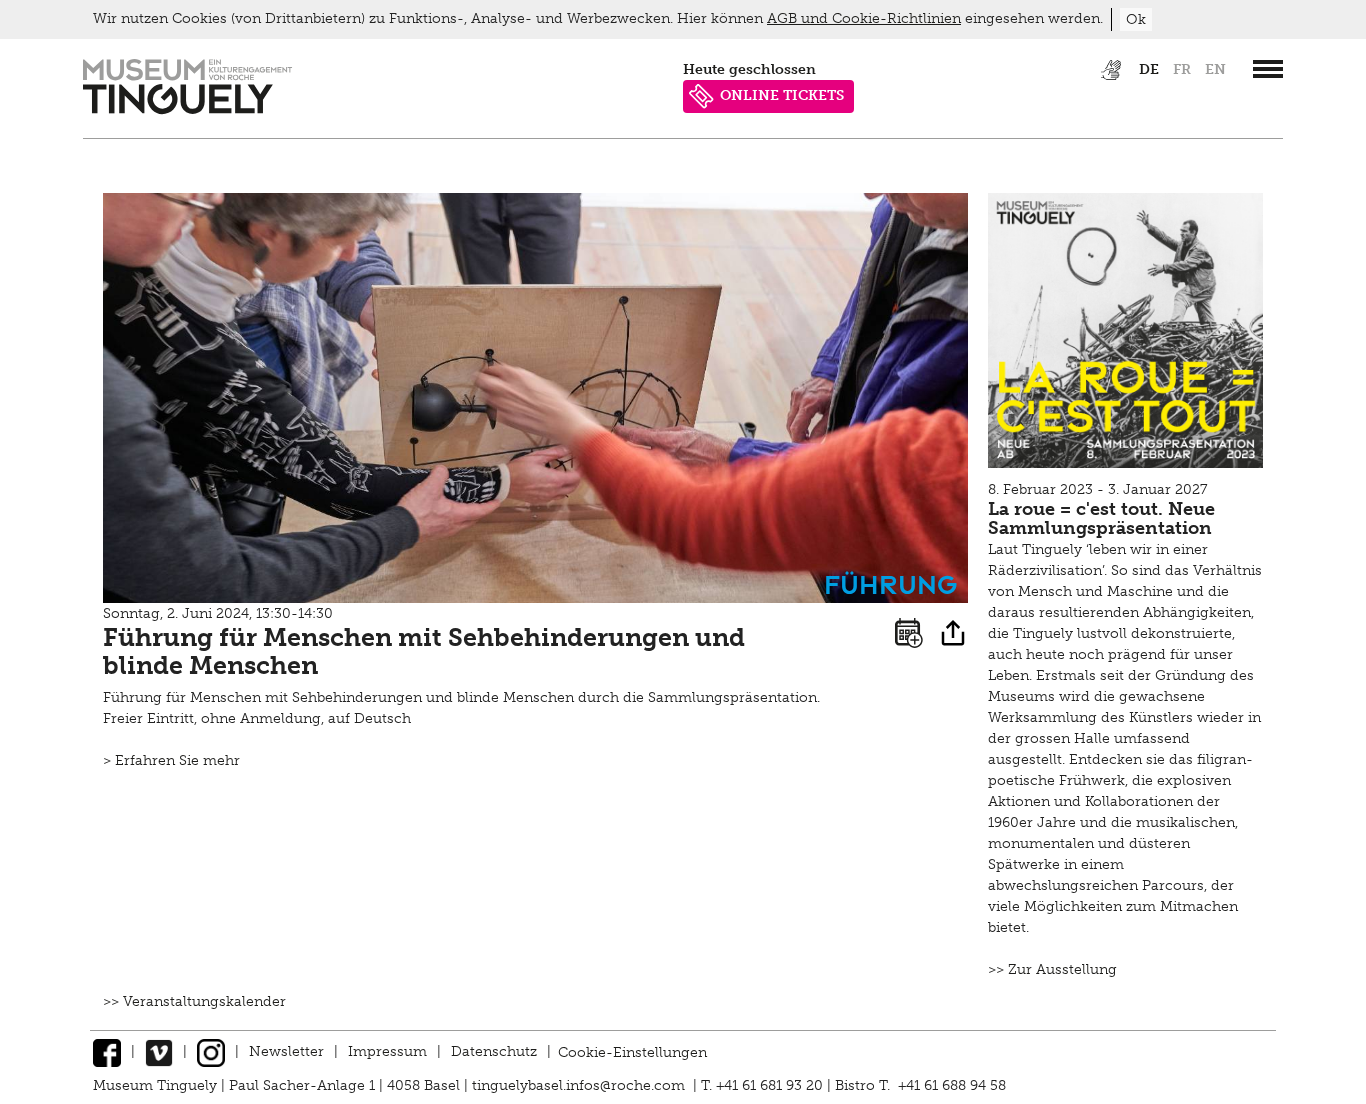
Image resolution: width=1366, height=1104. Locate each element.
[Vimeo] (159, 1051)
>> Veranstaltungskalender (194, 1001)
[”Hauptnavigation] (1268, 69)
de (1149, 69)
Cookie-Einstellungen (632, 1051)
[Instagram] (211, 1051)
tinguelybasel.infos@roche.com (580, 1085)
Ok (1136, 19)
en (1215, 69)
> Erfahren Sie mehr (171, 760)
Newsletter (286, 1051)
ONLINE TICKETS (782, 95)
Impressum (387, 1051)
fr (1182, 69)
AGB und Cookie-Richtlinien (864, 18)
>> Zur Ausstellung (1052, 969)
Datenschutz (494, 1051)
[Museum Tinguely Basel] (187, 109)
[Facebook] (107, 1051)
